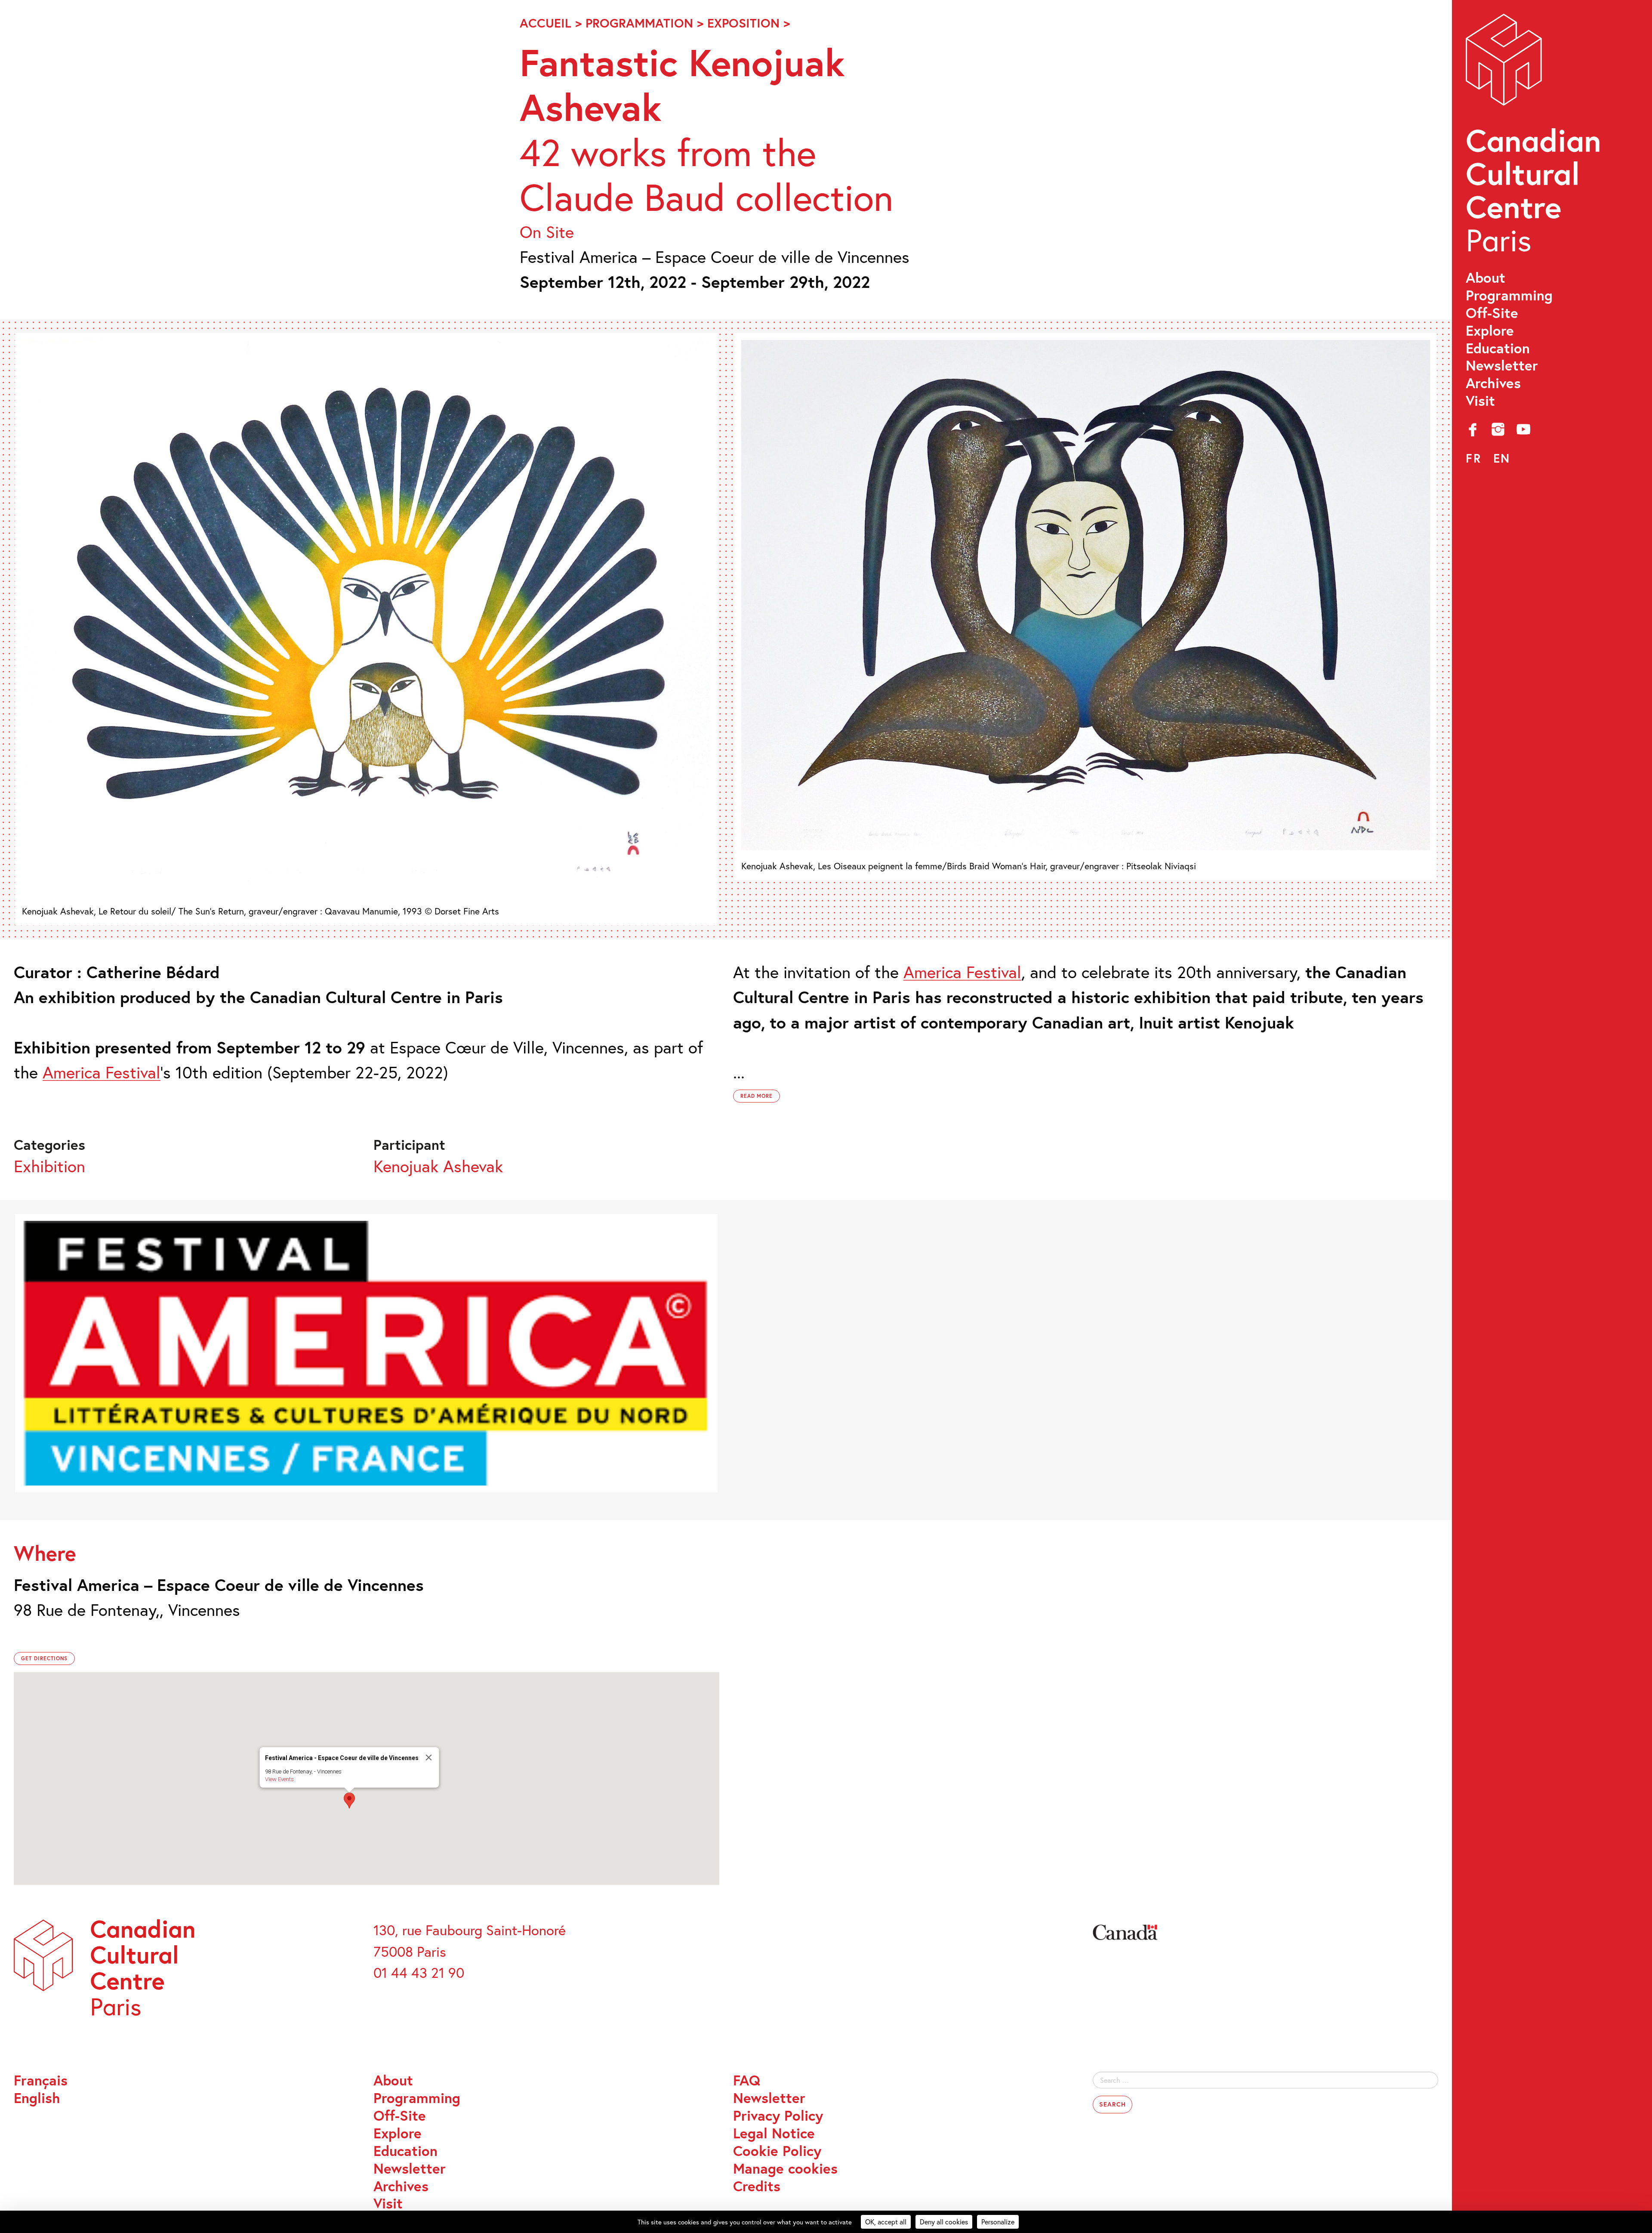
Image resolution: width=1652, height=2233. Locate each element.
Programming (1509, 295)
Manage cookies (785, 2169)
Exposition (743, 23)
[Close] (428, 1757)
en (1502, 458)
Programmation (639, 23)
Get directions (44, 1658)
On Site (547, 232)
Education (1498, 348)
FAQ (747, 2080)
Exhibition (49, 1166)
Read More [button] (757, 1096)
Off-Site (1492, 313)
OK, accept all (886, 2222)
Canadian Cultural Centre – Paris (1535, 138)
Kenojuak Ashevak (438, 1166)
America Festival (102, 1072)
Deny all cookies (944, 2222)
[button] (349, 1801)
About (1486, 278)
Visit (1480, 401)
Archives (1493, 383)
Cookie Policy (777, 2151)
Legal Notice (774, 2133)
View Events (279, 1779)
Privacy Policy (778, 2116)
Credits (757, 2186)
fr (1473, 458)
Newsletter (1502, 366)
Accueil (546, 23)
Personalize (998, 2222)
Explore (1490, 331)
